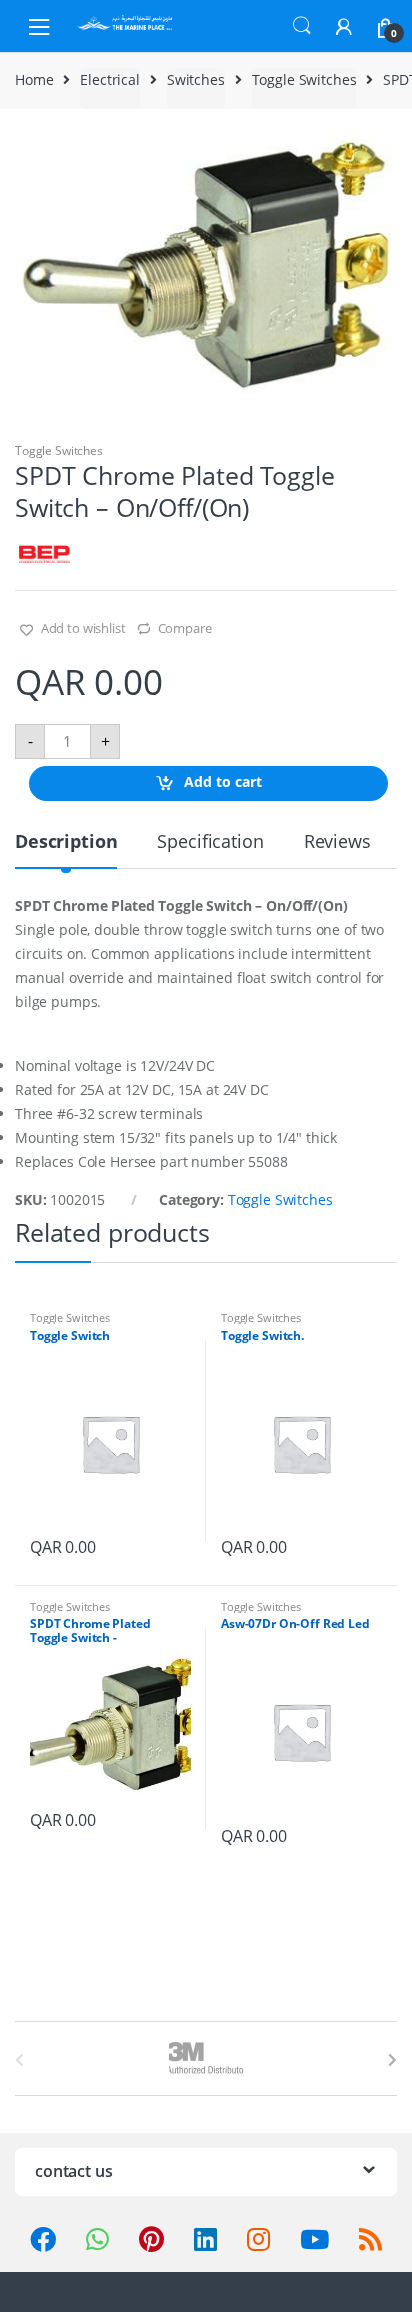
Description (66, 842)
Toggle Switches (304, 79)
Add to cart (223, 781)
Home (34, 79)
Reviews (337, 842)
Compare (185, 628)
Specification (210, 842)
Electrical (110, 79)
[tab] (66, 849)
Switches (196, 79)
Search (302, 26)
